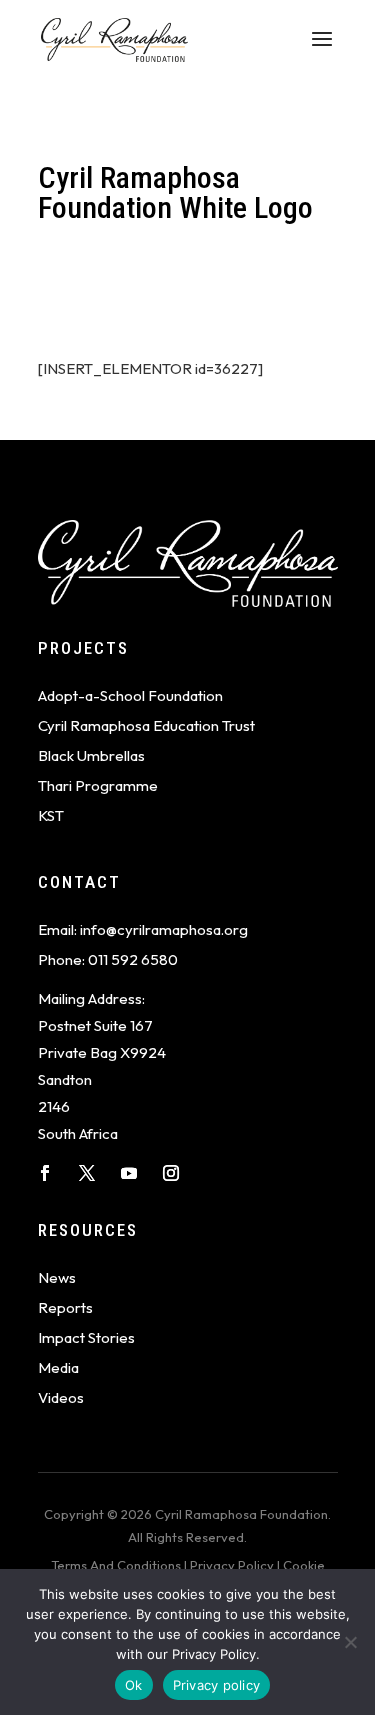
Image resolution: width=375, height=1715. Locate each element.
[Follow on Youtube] (129, 1173)
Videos (61, 1397)
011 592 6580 (133, 959)
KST (51, 815)
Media (58, 1367)
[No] (350, 1642)
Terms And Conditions (116, 1565)
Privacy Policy (232, 1565)
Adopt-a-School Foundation (130, 695)
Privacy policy (217, 1685)
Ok (134, 1685)
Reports (65, 1307)
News (57, 1277)
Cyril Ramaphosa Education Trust (146, 725)
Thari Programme (98, 785)
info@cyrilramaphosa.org (164, 929)
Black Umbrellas (91, 755)
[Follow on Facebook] (45, 1173)
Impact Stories (86, 1337)
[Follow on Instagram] (171, 1173)
